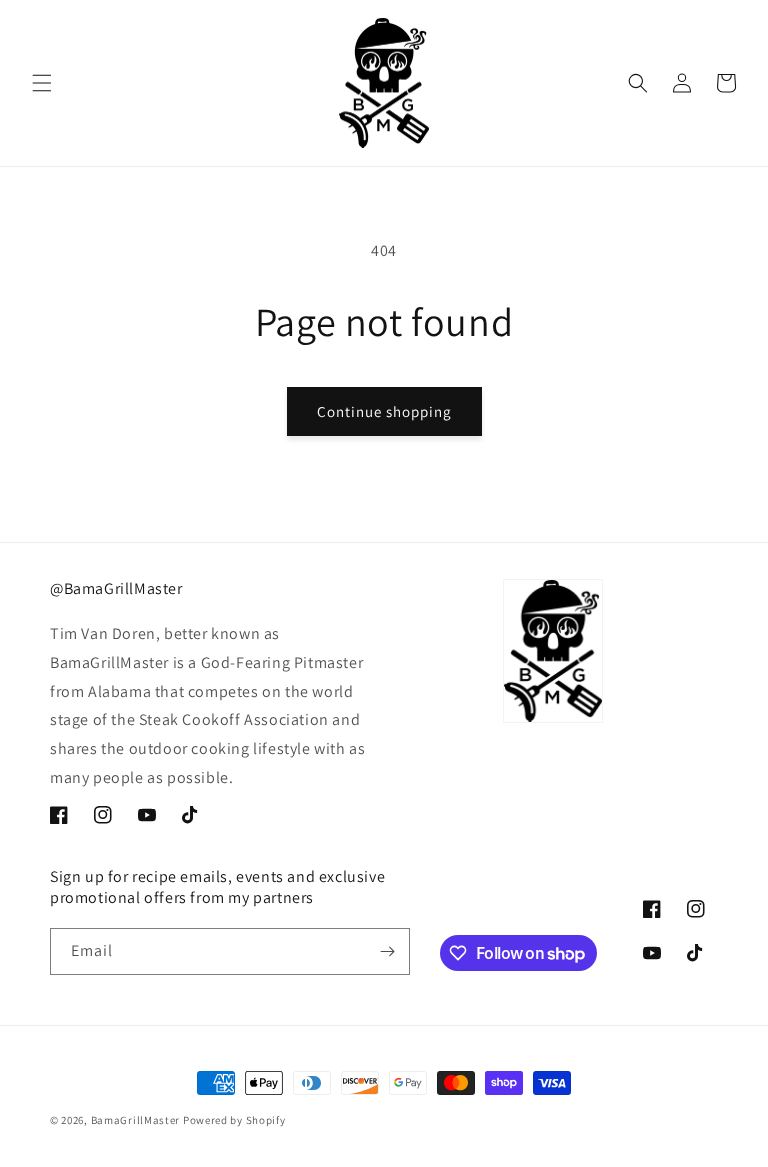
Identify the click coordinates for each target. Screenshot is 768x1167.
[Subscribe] (387, 951)
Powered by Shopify (234, 1120)
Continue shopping (384, 411)
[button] (42, 83)
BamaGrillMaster (136, 1120)
